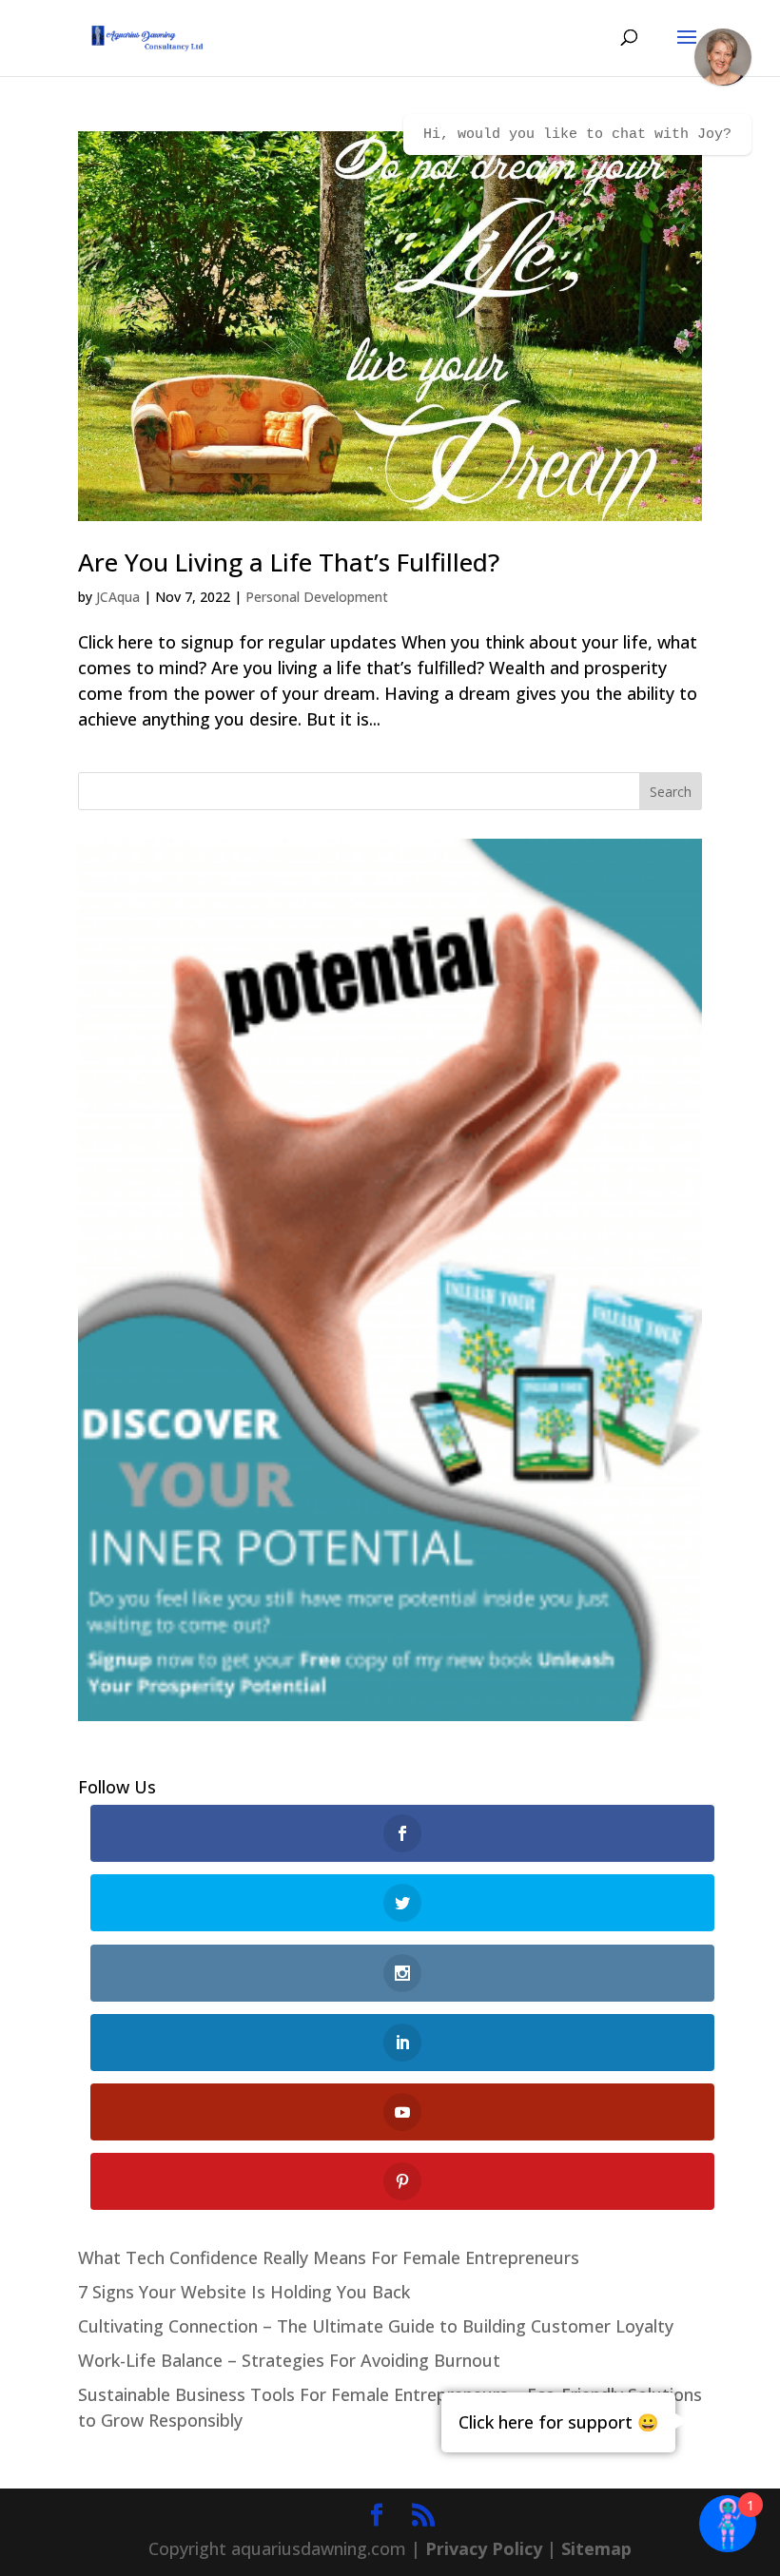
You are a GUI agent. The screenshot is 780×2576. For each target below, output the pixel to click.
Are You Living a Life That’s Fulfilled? (289, 562)
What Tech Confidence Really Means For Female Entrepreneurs (329, 2257)
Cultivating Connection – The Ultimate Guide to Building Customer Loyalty (376, 2326)
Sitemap (596, 2548)
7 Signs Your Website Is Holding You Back (244, 2292)
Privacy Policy (484, 2548)
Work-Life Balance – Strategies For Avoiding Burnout (289, 2360)
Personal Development (317, 597)
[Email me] (723, 57)
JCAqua (118, 597)
